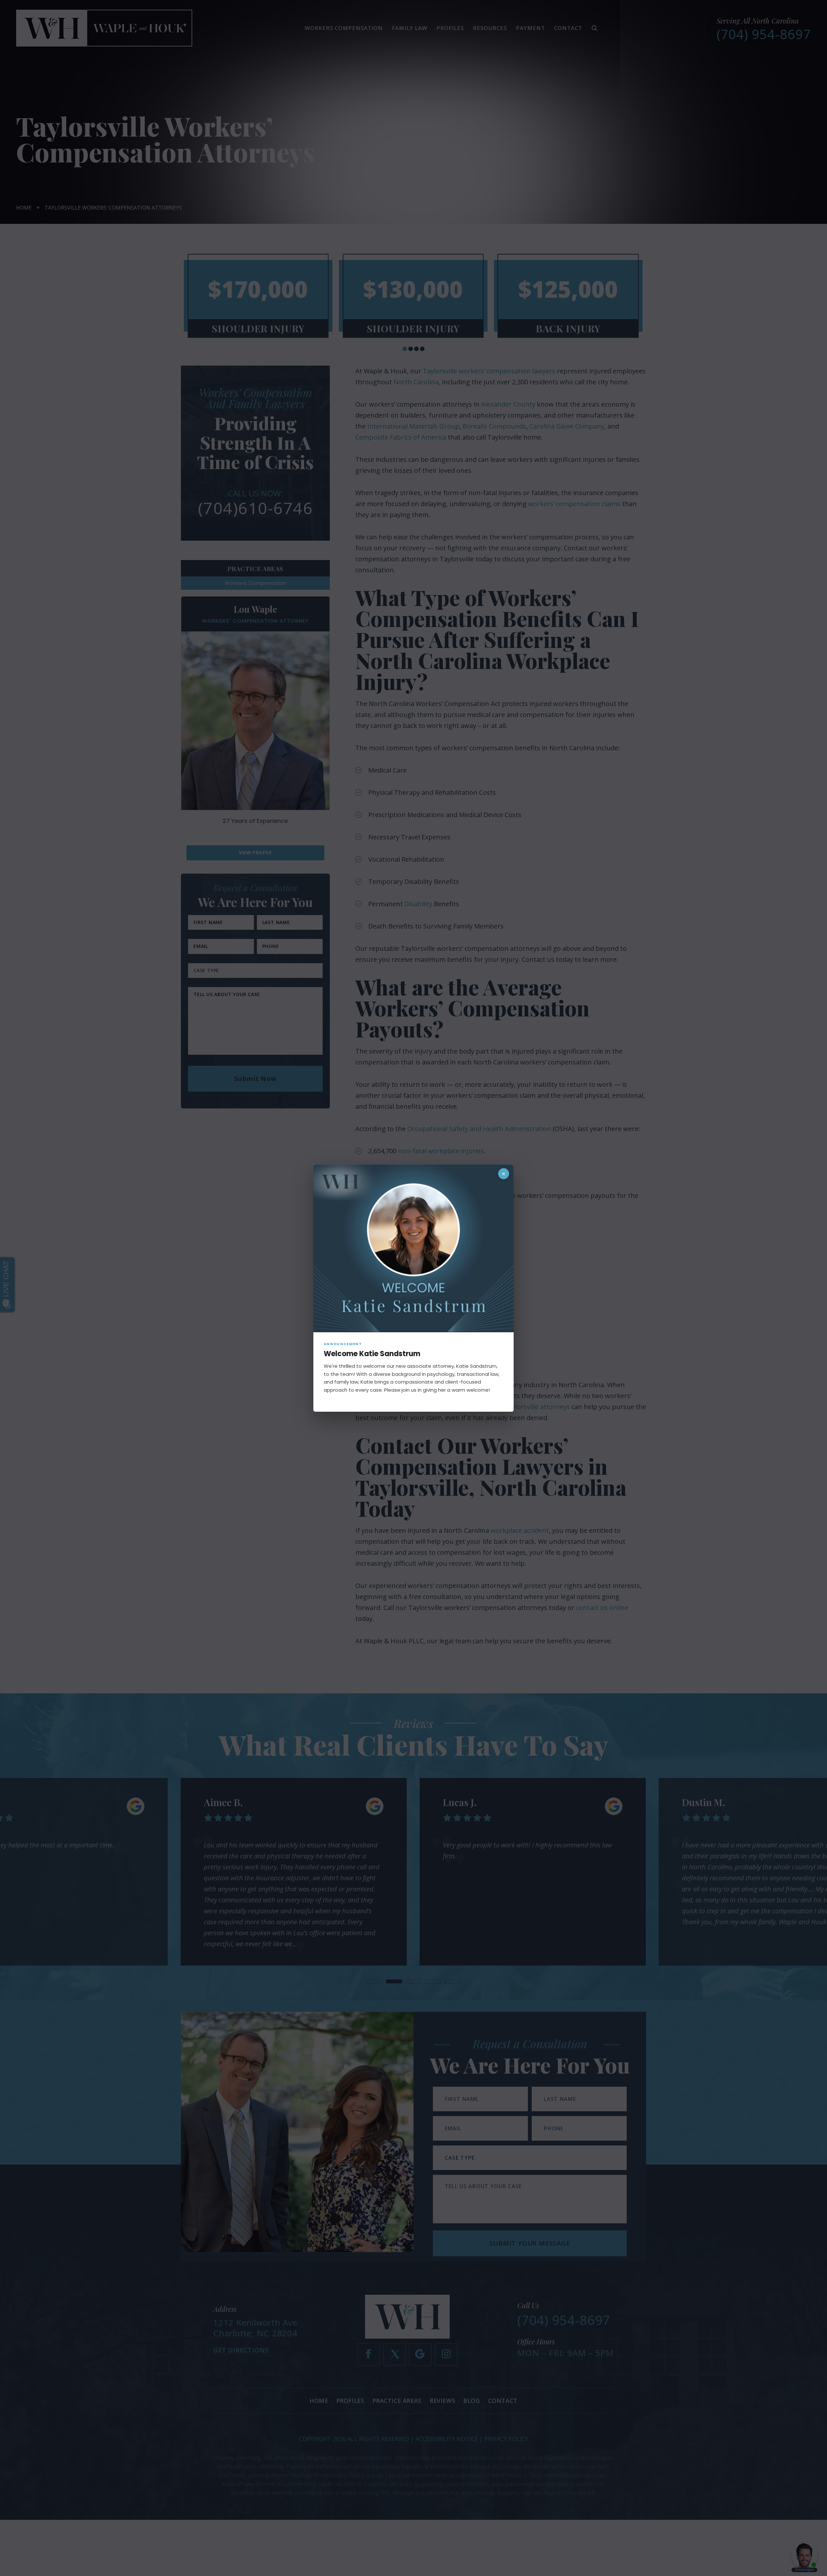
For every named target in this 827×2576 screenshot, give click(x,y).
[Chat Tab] (413, 1288)
